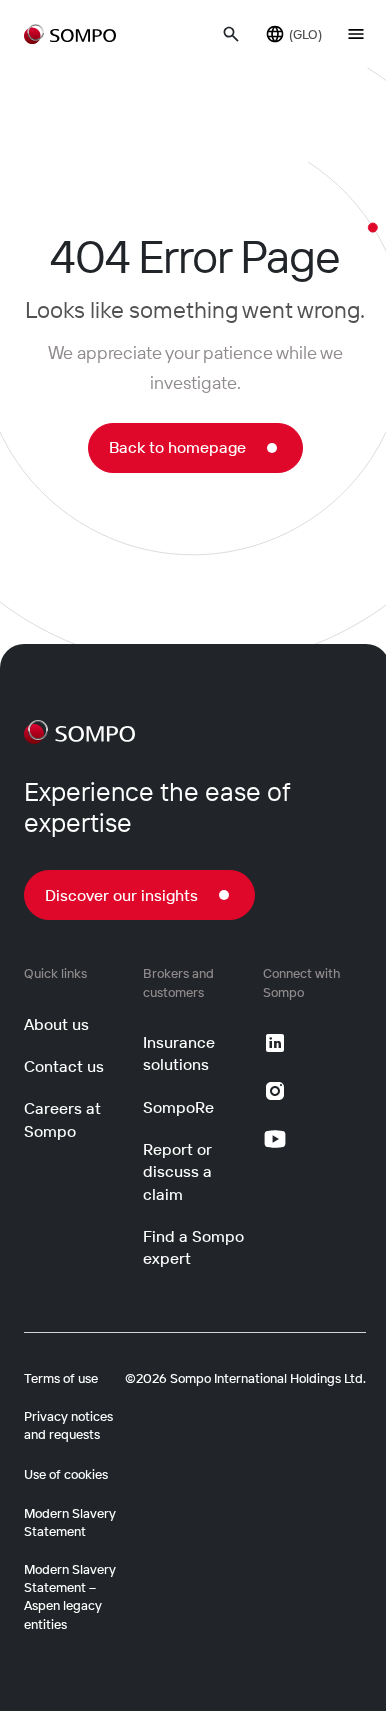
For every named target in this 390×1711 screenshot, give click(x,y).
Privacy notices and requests (68, 1425)
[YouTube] (275, 1139)
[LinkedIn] (275, 1043)
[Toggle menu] (356, 34)
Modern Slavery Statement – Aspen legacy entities (70, 1596)
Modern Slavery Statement (70, 1522)
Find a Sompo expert (193, 1247)
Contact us (64, 1066)
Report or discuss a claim (177, 1171)
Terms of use (61, 1378)
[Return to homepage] (70, 34)
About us (56, 1024)
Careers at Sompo (62, 1119)
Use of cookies (66, 1474)
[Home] (79, 732)
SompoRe (178, 1107)
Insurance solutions (179, 1053)
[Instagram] (275, 1091)
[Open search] (231, 34)
